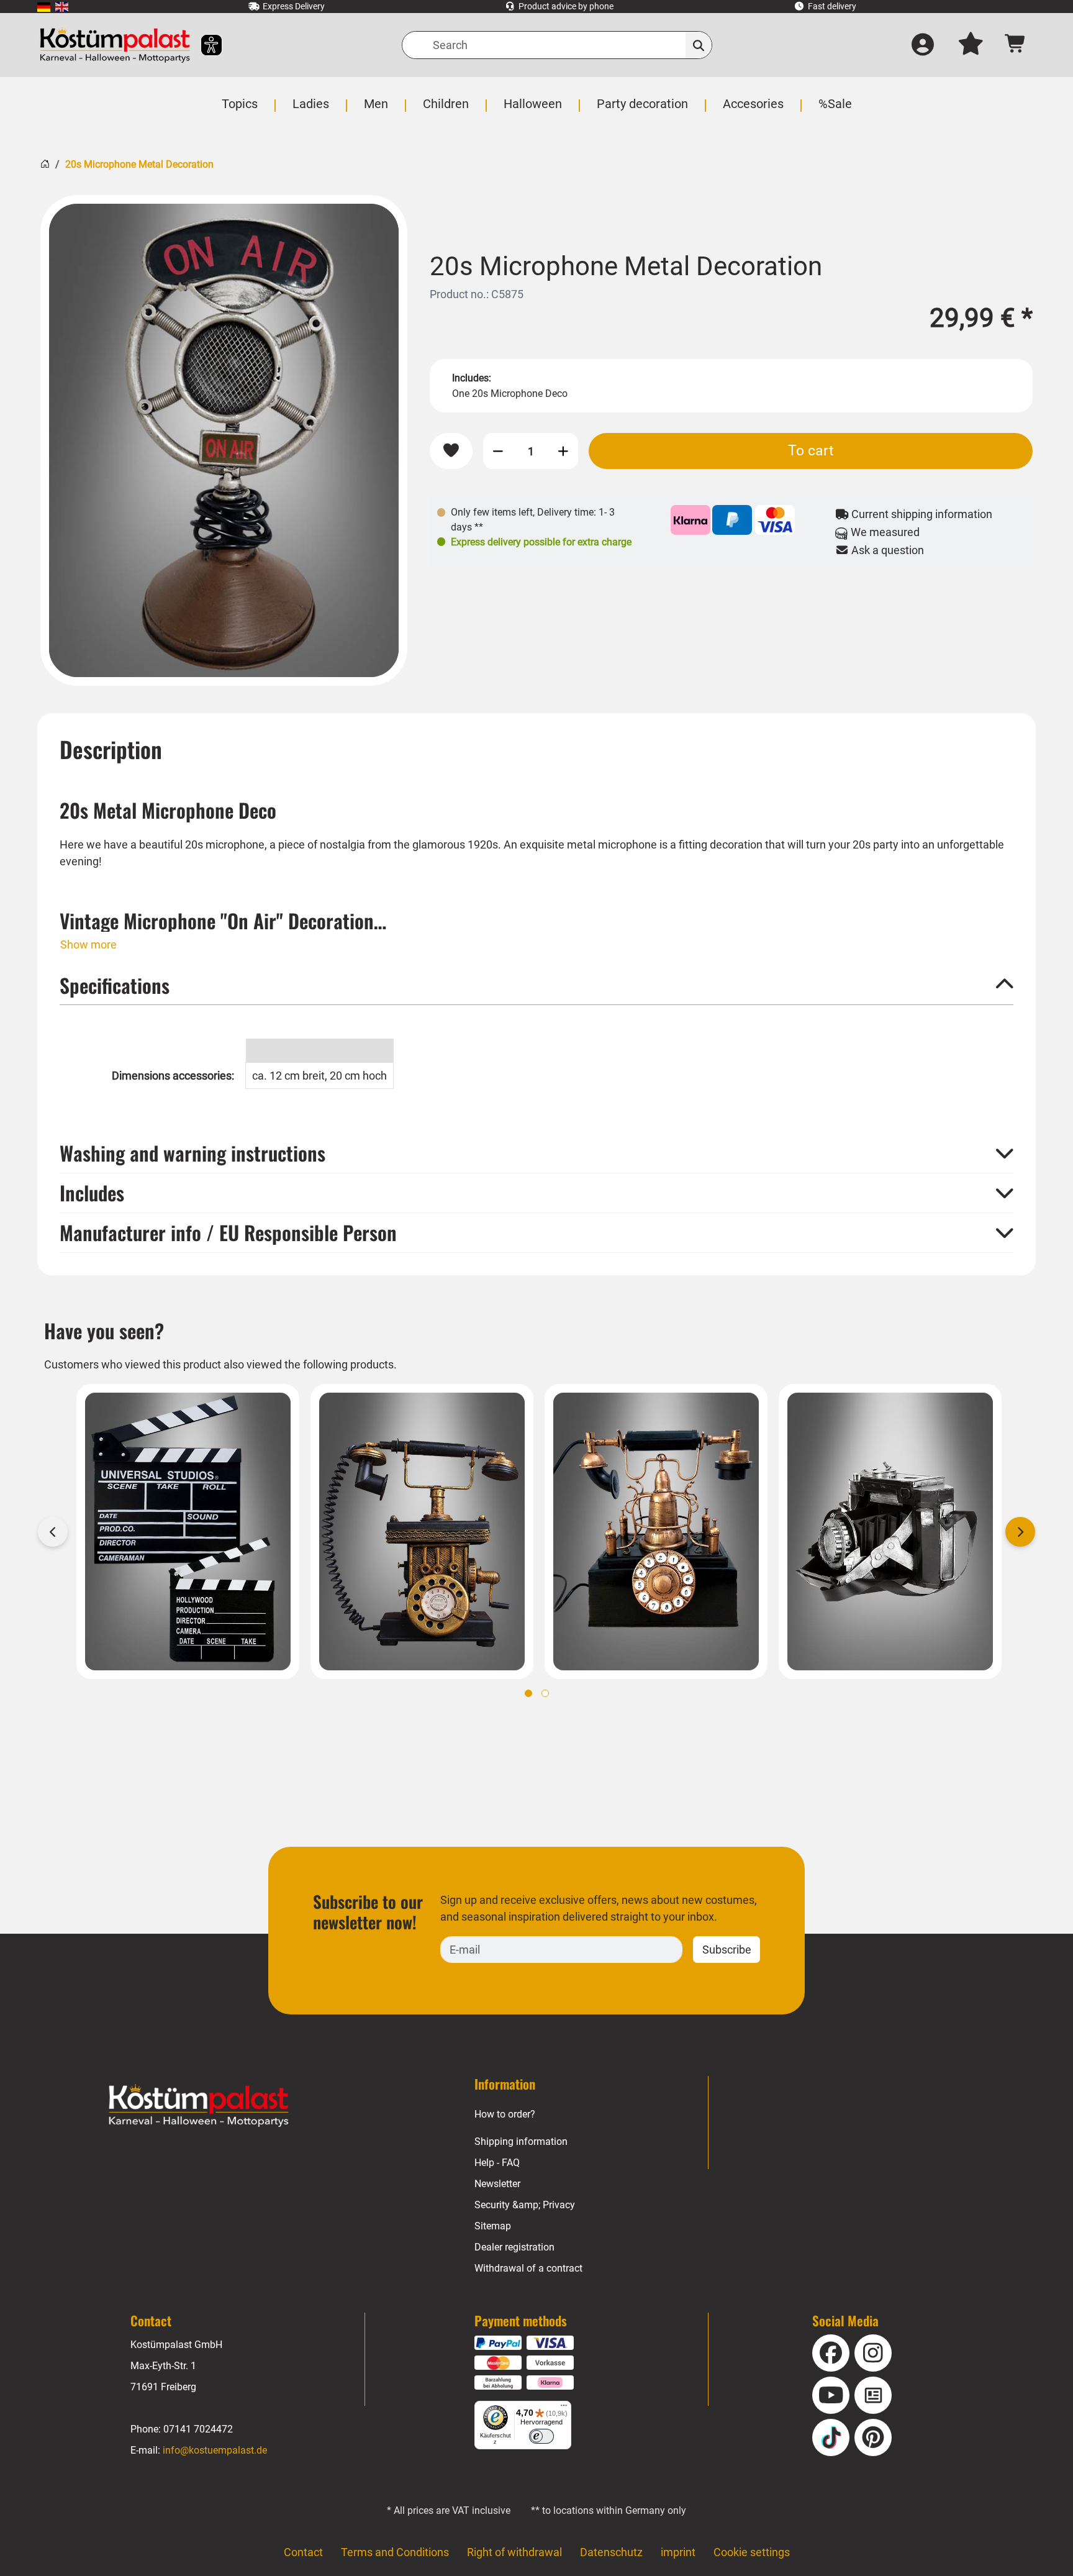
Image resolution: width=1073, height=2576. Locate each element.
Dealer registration (514, 2247)
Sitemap (493, 2226)
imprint (678, 2552)
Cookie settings (752, 2552)
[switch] (541, 2436)
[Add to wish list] (451, 451)
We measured (884, 532)
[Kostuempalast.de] (115, 45)
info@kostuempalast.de (215, 2450)
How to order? (505, 2114)
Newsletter (497, 2184)
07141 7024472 (198, 2429)
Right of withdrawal (514, 2552)
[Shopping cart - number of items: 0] (1016, 45)
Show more (88, 944)
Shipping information (521, 2141)
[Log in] (923, 45)
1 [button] (528, 1693)
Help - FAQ (497, 2163)
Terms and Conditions (395, 2552)
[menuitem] (44, 7)
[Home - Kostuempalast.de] (199, 2106)
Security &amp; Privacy (525, 2205)
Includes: (472, 378)
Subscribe (727, 1950)
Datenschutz (611, 2552)
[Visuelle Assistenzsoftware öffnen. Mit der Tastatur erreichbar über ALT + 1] (203, 45)
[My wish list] (971, 45)
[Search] (699, 45)
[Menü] (564, 2408)
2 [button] (545, 1693)
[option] (224, 440)
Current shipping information (921, 514)
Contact (303, 2552)
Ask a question (886, 550)
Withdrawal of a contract (528, 2268)
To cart (811, 450)
